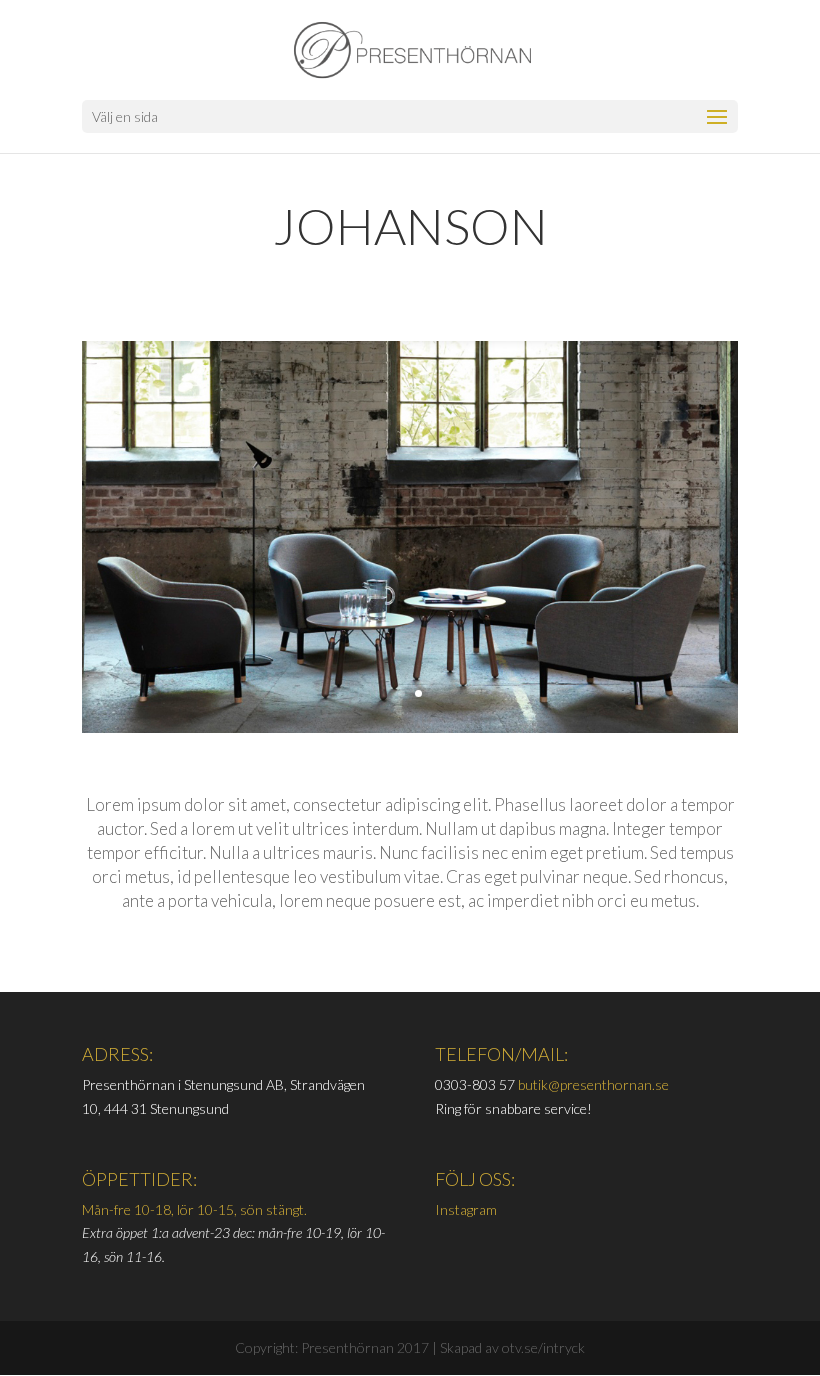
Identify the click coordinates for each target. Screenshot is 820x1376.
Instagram (466, 1209)
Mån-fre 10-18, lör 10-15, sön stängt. (194, 1209)
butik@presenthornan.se (593, 1084)
